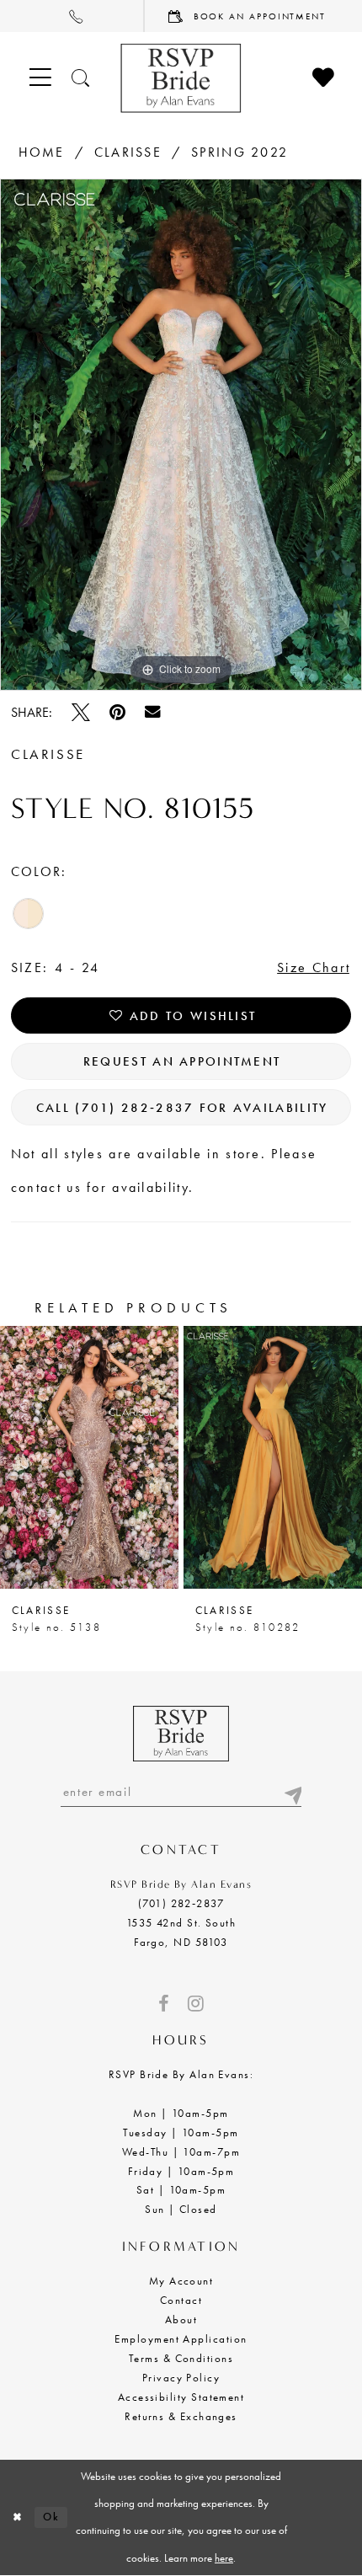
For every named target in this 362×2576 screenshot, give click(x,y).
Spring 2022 (240, 152)
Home (42, 152)
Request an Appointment (182, 1061)
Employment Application (181, 2339)
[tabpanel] (181, 435)
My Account (181, 2281)
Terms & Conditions (181, 2359)
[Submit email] (292, 1792)
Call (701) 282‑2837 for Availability (182, 1107)
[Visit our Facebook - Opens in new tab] (163, 2004)
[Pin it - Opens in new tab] (117, 713)
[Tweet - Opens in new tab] (81, 713)
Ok (51, 2517)
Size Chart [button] (314, 967)
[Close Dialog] (17, 2518)
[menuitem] (72, 16)
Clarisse (128, 152)
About (181, 2320)
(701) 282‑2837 (181, 1904)
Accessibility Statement (181, 2397)
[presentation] (89, 1457)
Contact (181, 2301)
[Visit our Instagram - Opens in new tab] (196, 2004)
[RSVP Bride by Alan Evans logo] (181, 78)
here (224, 2558)
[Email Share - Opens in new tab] (153, 712)
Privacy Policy (181, 2378)
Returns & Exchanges (181, 2417)
